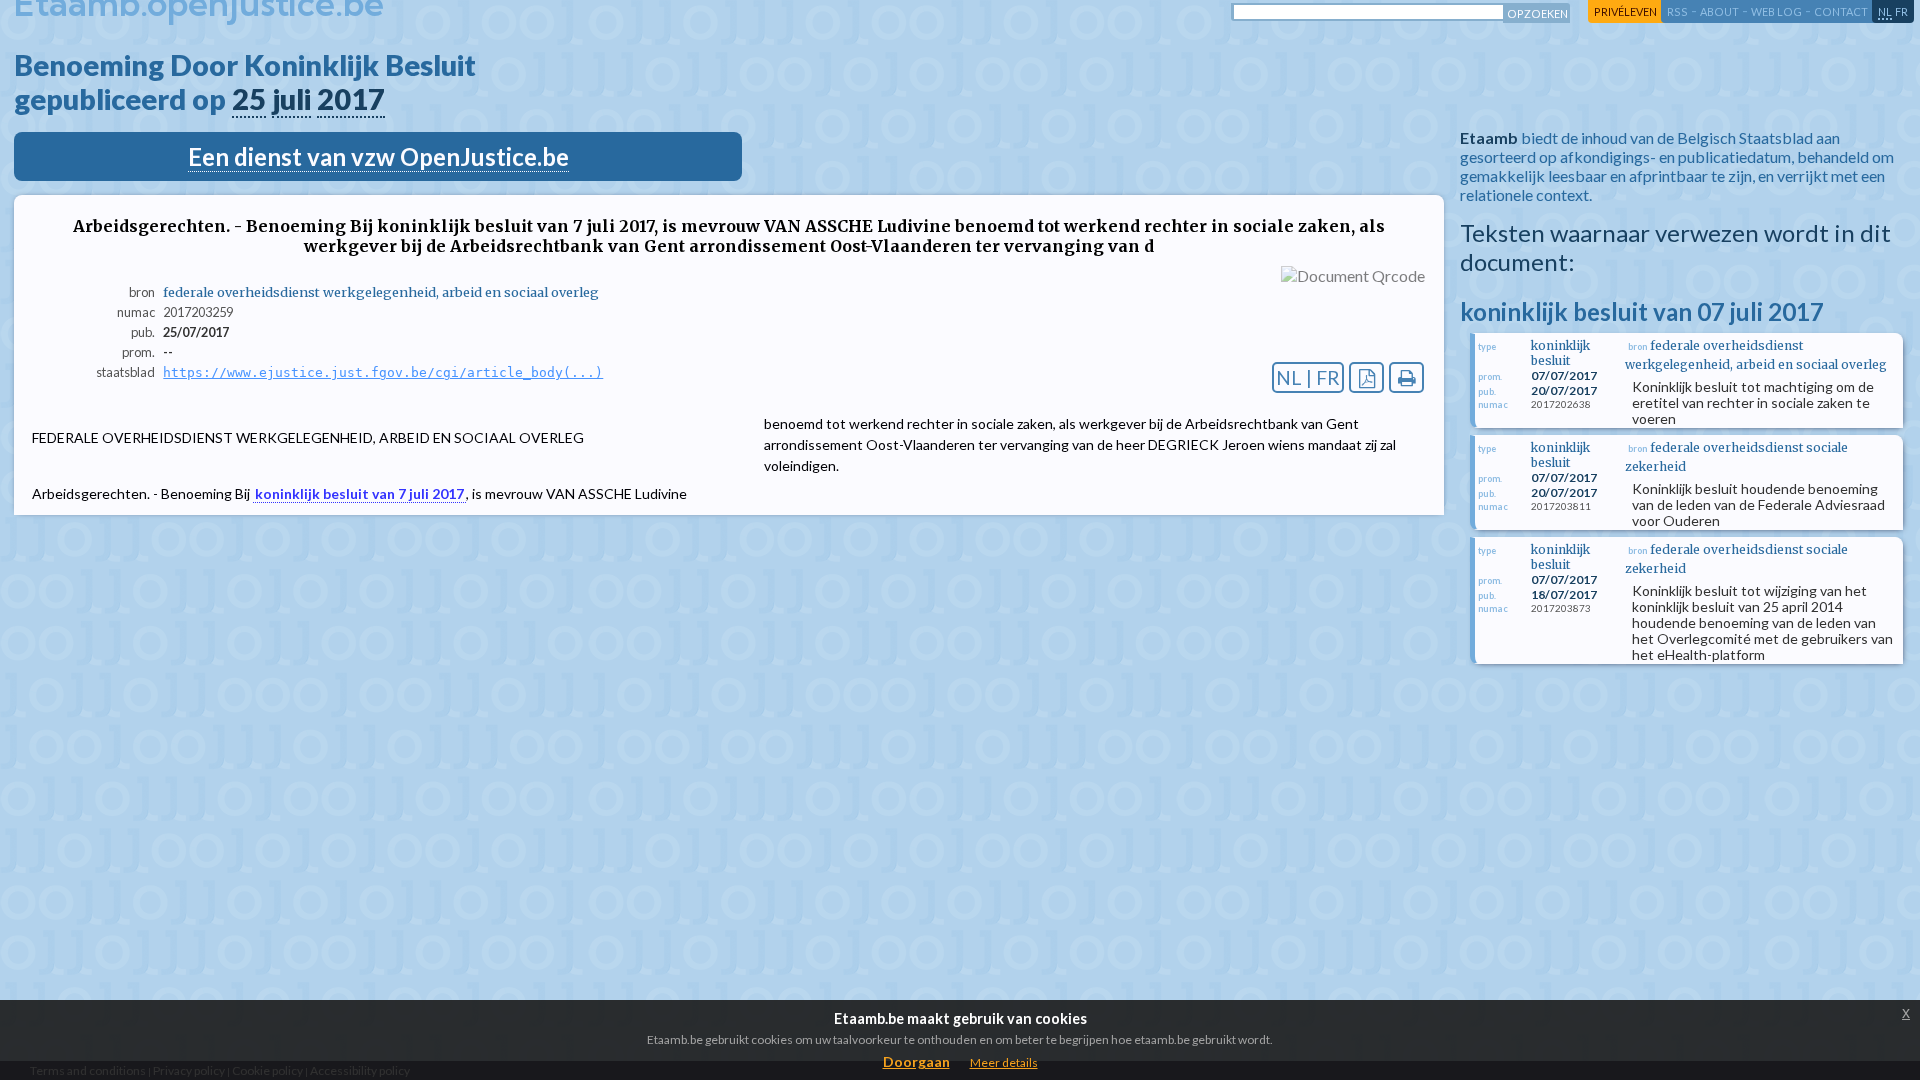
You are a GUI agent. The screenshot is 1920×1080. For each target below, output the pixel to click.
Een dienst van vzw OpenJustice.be (378, 156)
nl (1885, 11)
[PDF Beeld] (1366, 377)
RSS (1677, 11)
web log (1776, 11)
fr (1901, 11)
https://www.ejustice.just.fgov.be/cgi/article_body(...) (383, 372)
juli (291, 99)
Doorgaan (916, 1061)
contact (1841, 11)
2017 (351, 99)
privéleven (1625, 11)
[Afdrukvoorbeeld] (1406, 377)
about (1719, 11)
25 (249, 99)
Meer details (1004, 1062)
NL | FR (1308, 377)
